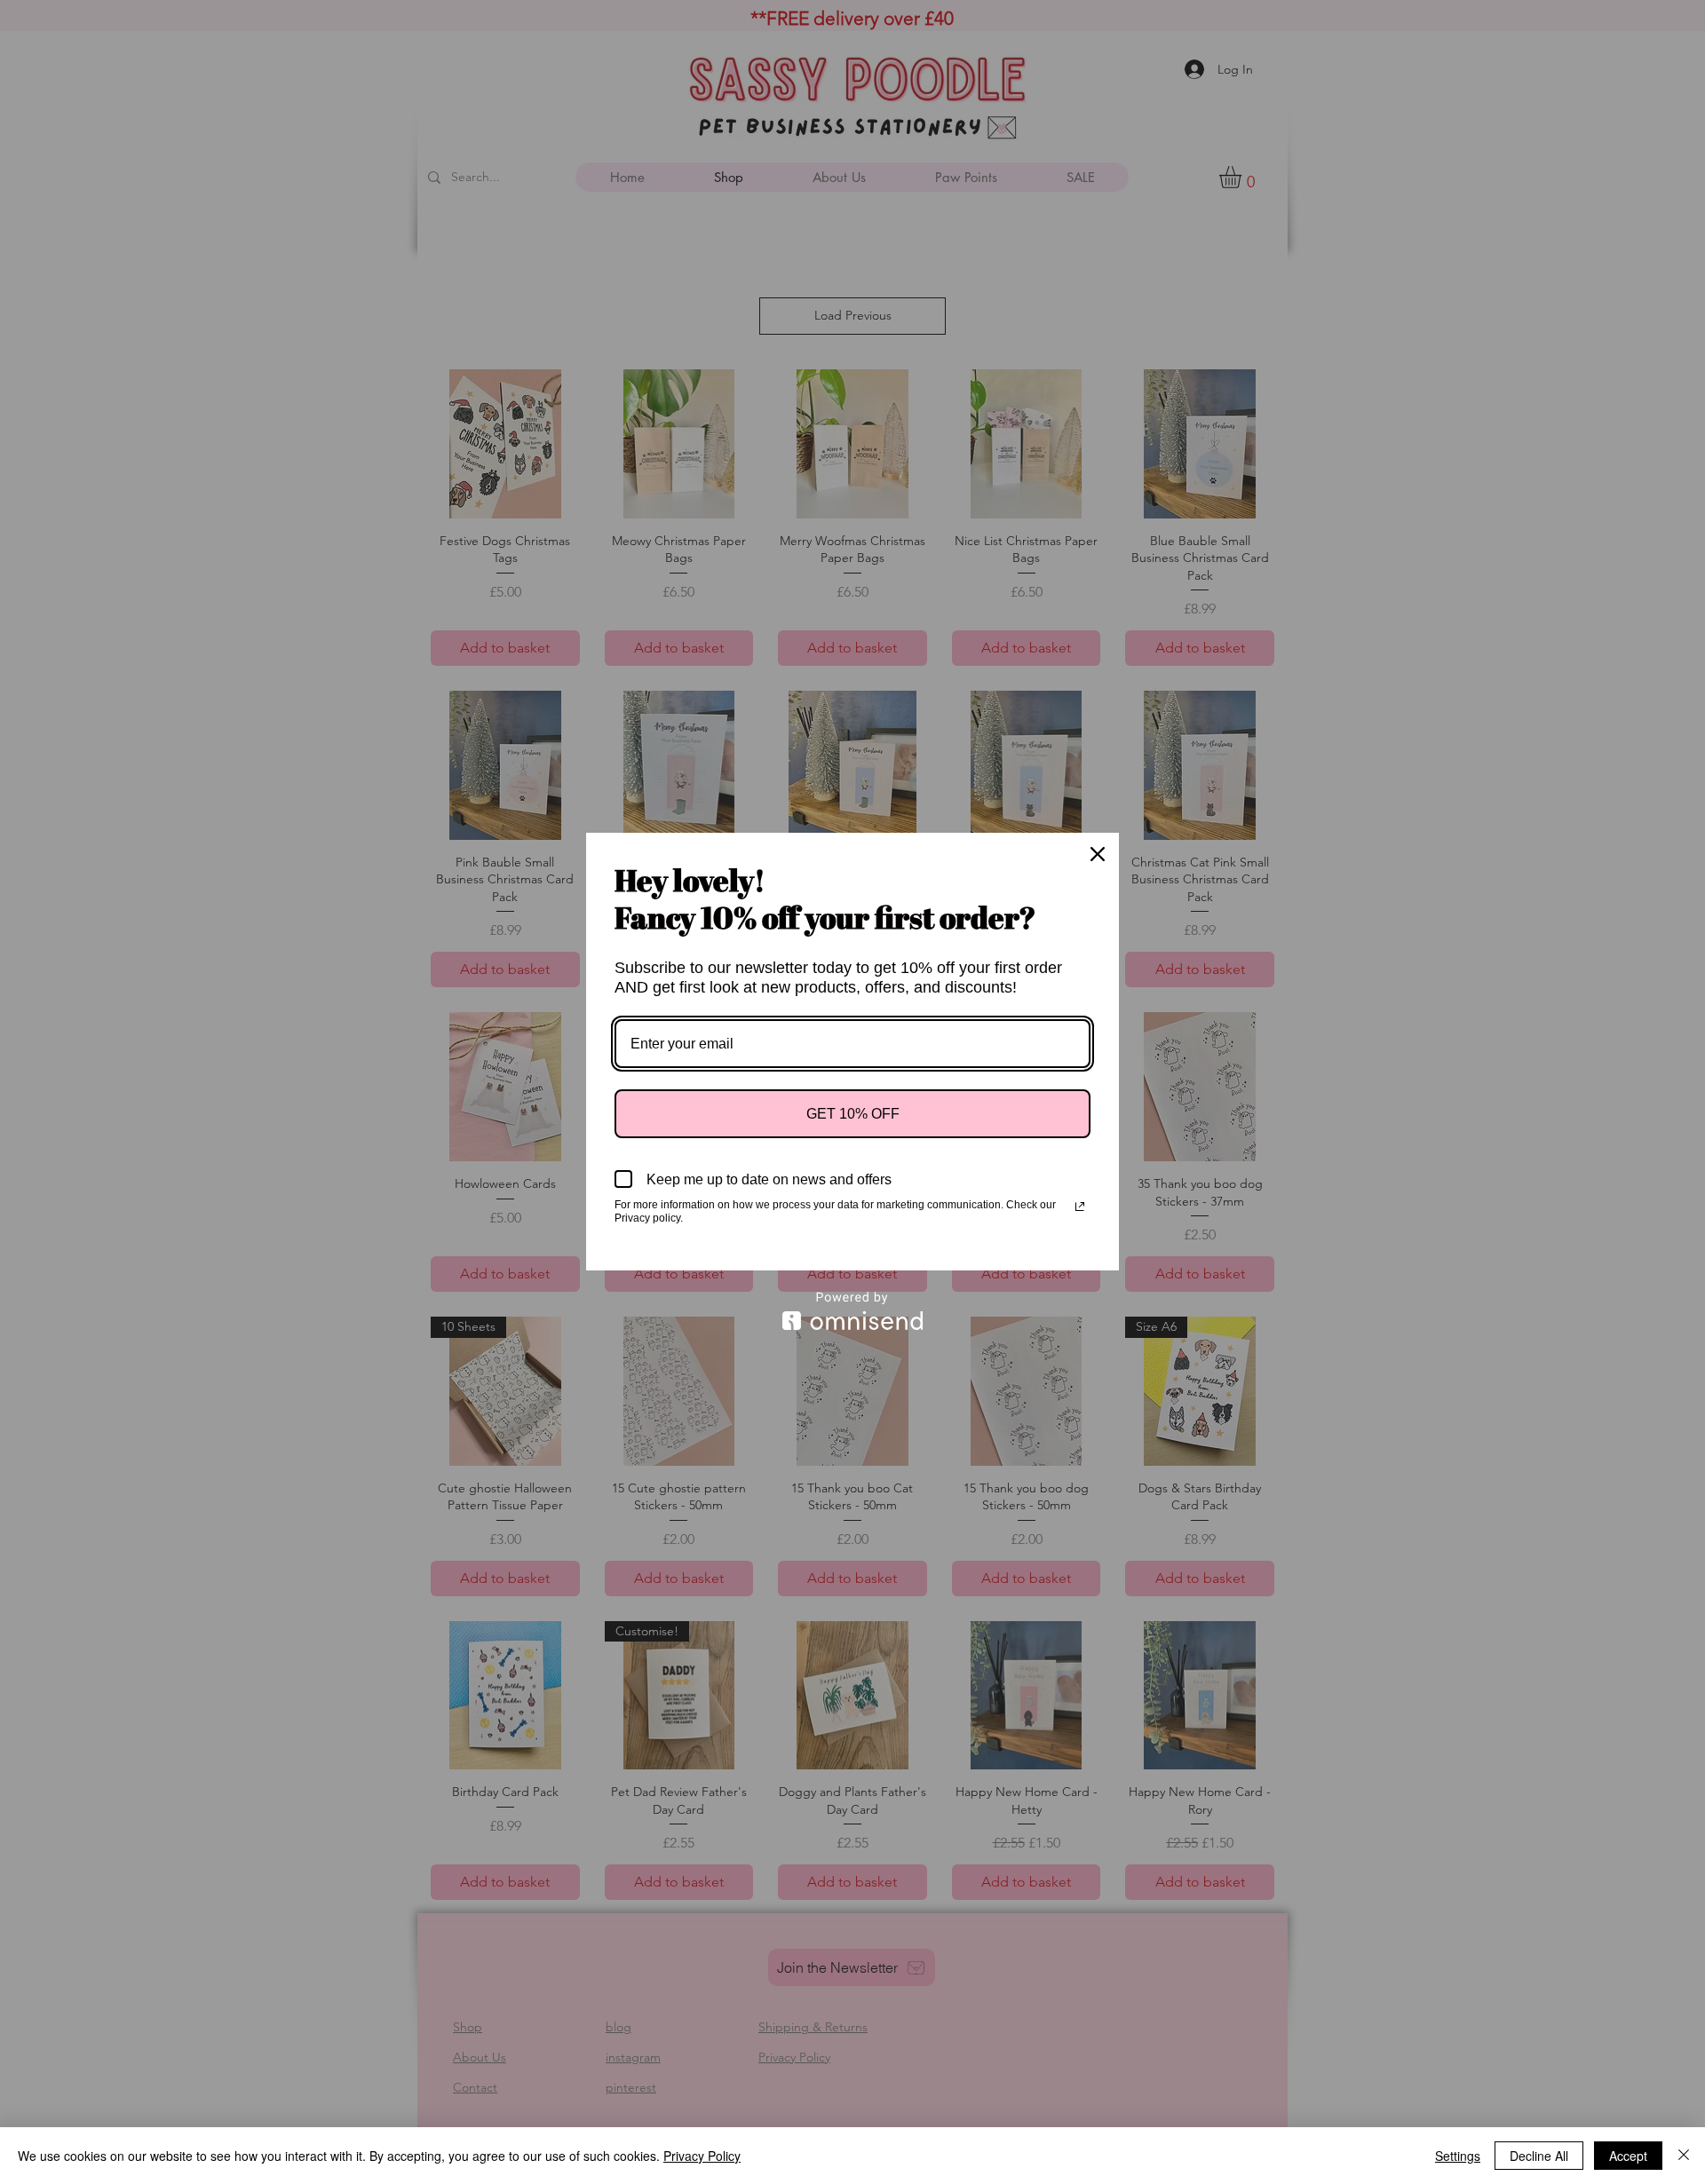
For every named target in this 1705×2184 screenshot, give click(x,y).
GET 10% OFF (853, 1114)
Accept (1628, 2156)
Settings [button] (1458, 2156)
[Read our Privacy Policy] (1080, 1207)
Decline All (1539, 2156)
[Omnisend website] (852, 1311)
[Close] (1098, 854)
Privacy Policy (702, 2156)
